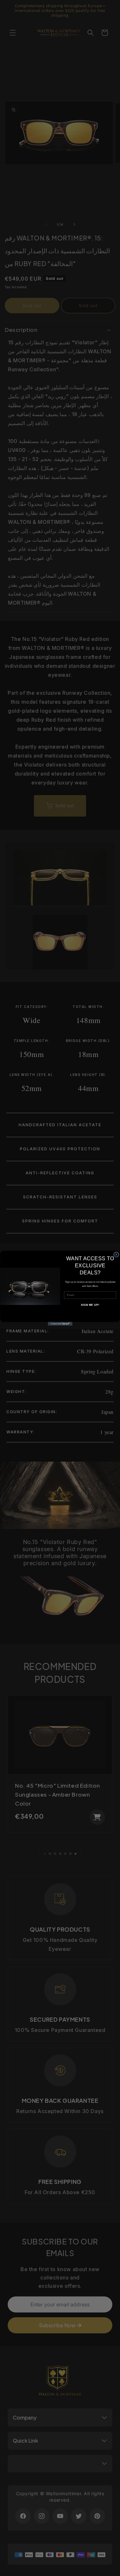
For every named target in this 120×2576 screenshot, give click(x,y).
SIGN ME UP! (90, 1305)
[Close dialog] (116, 1254)
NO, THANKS (90, 1314)
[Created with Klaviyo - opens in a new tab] (60, 1324)
